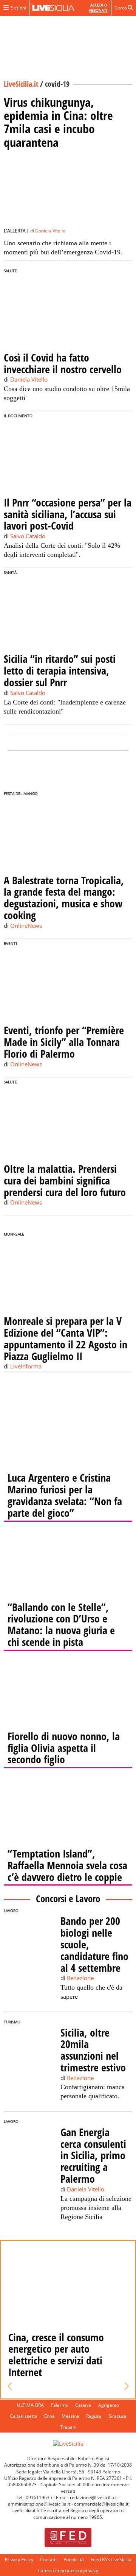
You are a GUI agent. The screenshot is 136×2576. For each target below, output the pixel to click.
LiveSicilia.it (21, 84)
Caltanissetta (24, 2416)
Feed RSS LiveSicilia (111, 2560)
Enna (49, 2416)
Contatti (48, 2560)
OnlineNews (26, 926)
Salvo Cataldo (28, 536)
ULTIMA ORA (30, 2405)
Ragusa (94, 2416)
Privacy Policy (19, 2560)
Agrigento (109, 2405)
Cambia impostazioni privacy (68, 2571)
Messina (70, 2416)
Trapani (68, 2427)
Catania (83, 2405)
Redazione (80, 1978)
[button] (10, 2386)
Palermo (59, 2405)
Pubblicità (74, 2560)
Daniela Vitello (50, 231)
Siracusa (117, 2416)
